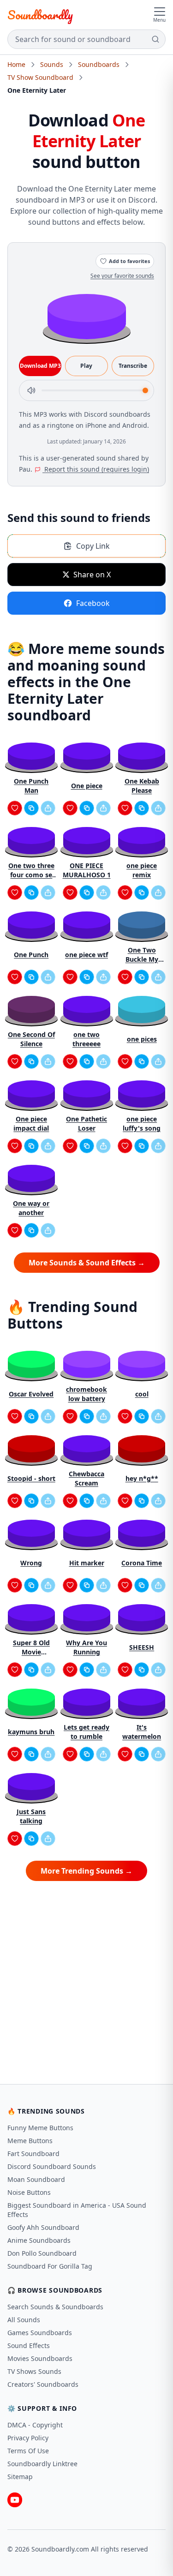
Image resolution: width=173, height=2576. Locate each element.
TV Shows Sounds (34, 2371)
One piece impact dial (31, 1123)
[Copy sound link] (31, 808)
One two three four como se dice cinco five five (31, 870)
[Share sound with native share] (48, 808)
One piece (87, 786)
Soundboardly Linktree (42, 2464)
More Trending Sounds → (86, 1871)
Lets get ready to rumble (86, 1732)
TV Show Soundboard (40, 77)
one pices (142, 1039)
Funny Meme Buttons (40, 2128)
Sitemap (20, 2477)
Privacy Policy (28, 2438)
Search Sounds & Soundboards (55, 2307)
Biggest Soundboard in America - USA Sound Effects (77, 2210)
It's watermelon (142, 1732)
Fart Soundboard (33, 2154)
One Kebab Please (142, 786)
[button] (87, 316)
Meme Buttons (30, 2141)
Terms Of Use (28, 2451)
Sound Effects (29, 2345)
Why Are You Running (86, 1647)
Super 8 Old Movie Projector (31, 1647)
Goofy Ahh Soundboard (43, 2227)
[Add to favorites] (15, 808)
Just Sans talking (31, 1816)
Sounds (52, 64)
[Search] (155, 39)
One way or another (31, 1208)
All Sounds (24, 2320)
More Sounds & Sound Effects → (87, 1263)
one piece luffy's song (142, 1123)
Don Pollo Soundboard (42, 2253)
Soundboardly (40, 15)
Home (16, 64)
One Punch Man (31, 786)
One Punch (31, 955)
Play (86, 366)
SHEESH (142, 1647)
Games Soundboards (40, 2333)
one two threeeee (86, 1039)
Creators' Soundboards (43, 2384)
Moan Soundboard (36, 2179)
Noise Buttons (29, 2192)
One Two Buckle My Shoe (142, 955)
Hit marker (87, 1563)
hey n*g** (142, 1478)
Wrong (31, 1563)
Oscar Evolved (31, 1394)
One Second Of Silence (31, 1039)
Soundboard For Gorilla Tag (50, 2266)
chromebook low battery (86, 1394)
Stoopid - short (31, 1478)
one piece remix (142, 870)
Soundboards (99, 64)
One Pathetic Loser (86, 1123)
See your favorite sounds (122, 276)
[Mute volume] (31, 390)
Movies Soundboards (40, 2358)
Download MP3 (40, 366)
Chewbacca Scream (86, 1478)
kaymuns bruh (31, 1732)
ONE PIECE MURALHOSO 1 (87, 870)
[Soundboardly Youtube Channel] (15, 2500)
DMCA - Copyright (35, 2425)
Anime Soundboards (39, 2240)
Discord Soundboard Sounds (52, 2166)
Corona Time (142, 1563)
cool (142, 1394)
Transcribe (133, 366)
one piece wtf (86, 955)
